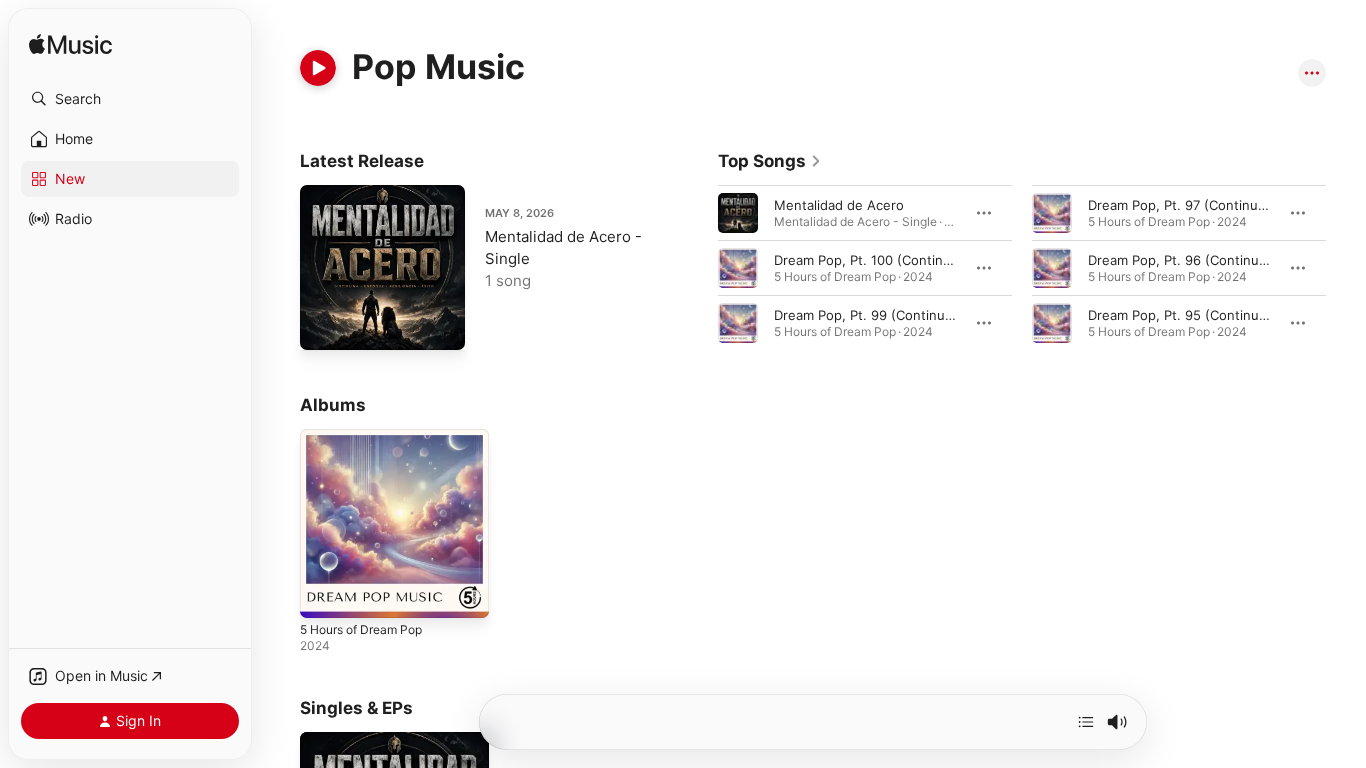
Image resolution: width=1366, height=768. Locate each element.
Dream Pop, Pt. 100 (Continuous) (876, 260)
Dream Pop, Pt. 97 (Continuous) (1187, 205)
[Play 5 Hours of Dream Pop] (325, 593)
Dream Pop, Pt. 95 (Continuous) (1187, 315)
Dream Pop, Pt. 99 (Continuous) (873, 315)
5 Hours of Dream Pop (369, 437)
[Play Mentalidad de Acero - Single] (325, 325)
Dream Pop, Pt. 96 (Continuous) (1187, 260)
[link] (770, 161)
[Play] (318, 68)
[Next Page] (1346, 268)
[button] (130, 99)
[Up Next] (1086, 722)
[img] (70, 45)
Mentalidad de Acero (839, 205)
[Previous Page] (698, 268)
